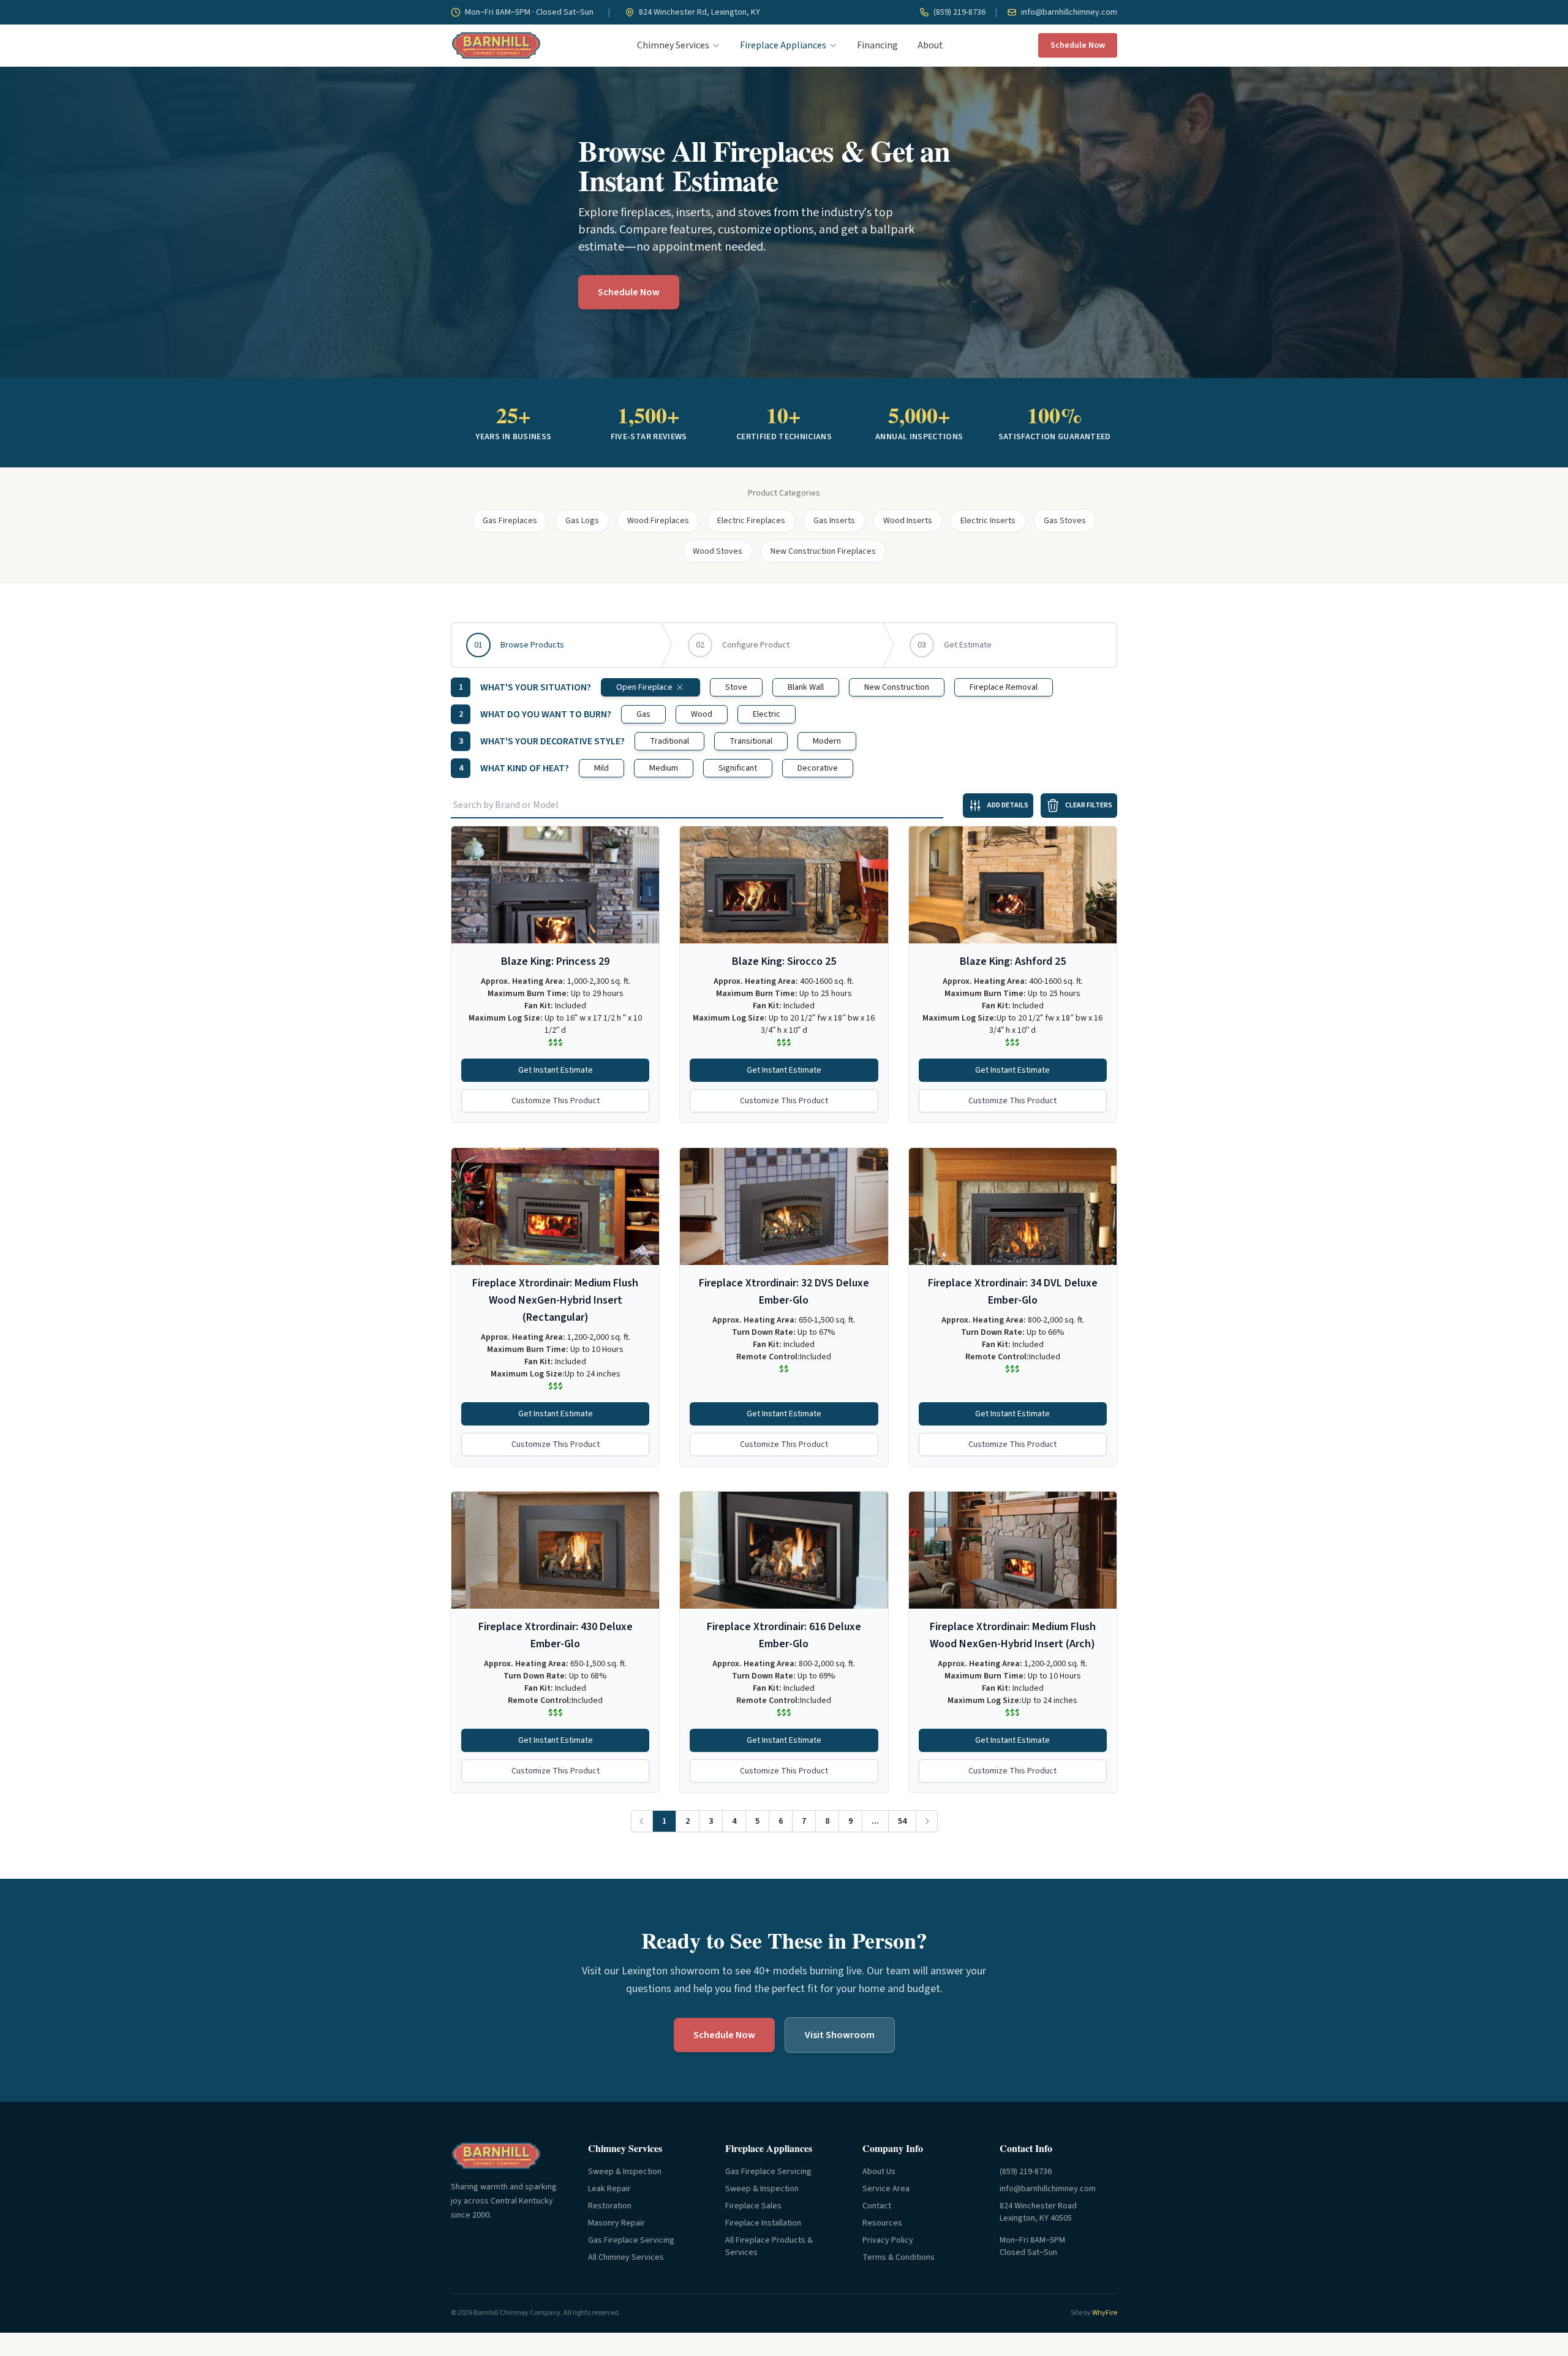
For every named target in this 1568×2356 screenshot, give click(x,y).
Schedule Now (1078, 45)
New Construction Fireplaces (823, 551)
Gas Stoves (1065, 521)
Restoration (610, 2206)
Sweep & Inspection (625, 2172)
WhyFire (1105, 2313)
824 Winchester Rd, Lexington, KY (699, 12)
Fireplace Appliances (783, 45)
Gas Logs (582, 521)
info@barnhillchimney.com (1068, 12)
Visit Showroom (840, 2035)
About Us (879, 2172)
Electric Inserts (988, 521)
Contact (877, 2206)
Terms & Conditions (899, 2257)
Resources (882, 2223)
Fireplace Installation (763, 2223)
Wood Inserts (908, 521)
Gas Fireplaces (510, 521)
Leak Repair (609, 2189)
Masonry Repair (616, 2223)
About (930, 45)
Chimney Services (673, 45)
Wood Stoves (718, 551)
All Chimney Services (626, 2257)
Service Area (886, 2189)
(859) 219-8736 (959, 12)
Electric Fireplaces (751, 521)
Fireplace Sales (753, 2206)
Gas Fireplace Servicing (631, 2240)
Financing (877, 45)
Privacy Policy (888, 2240)
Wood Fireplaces (658, 521)
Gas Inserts (834, 521)
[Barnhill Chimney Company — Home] (496, 45)
